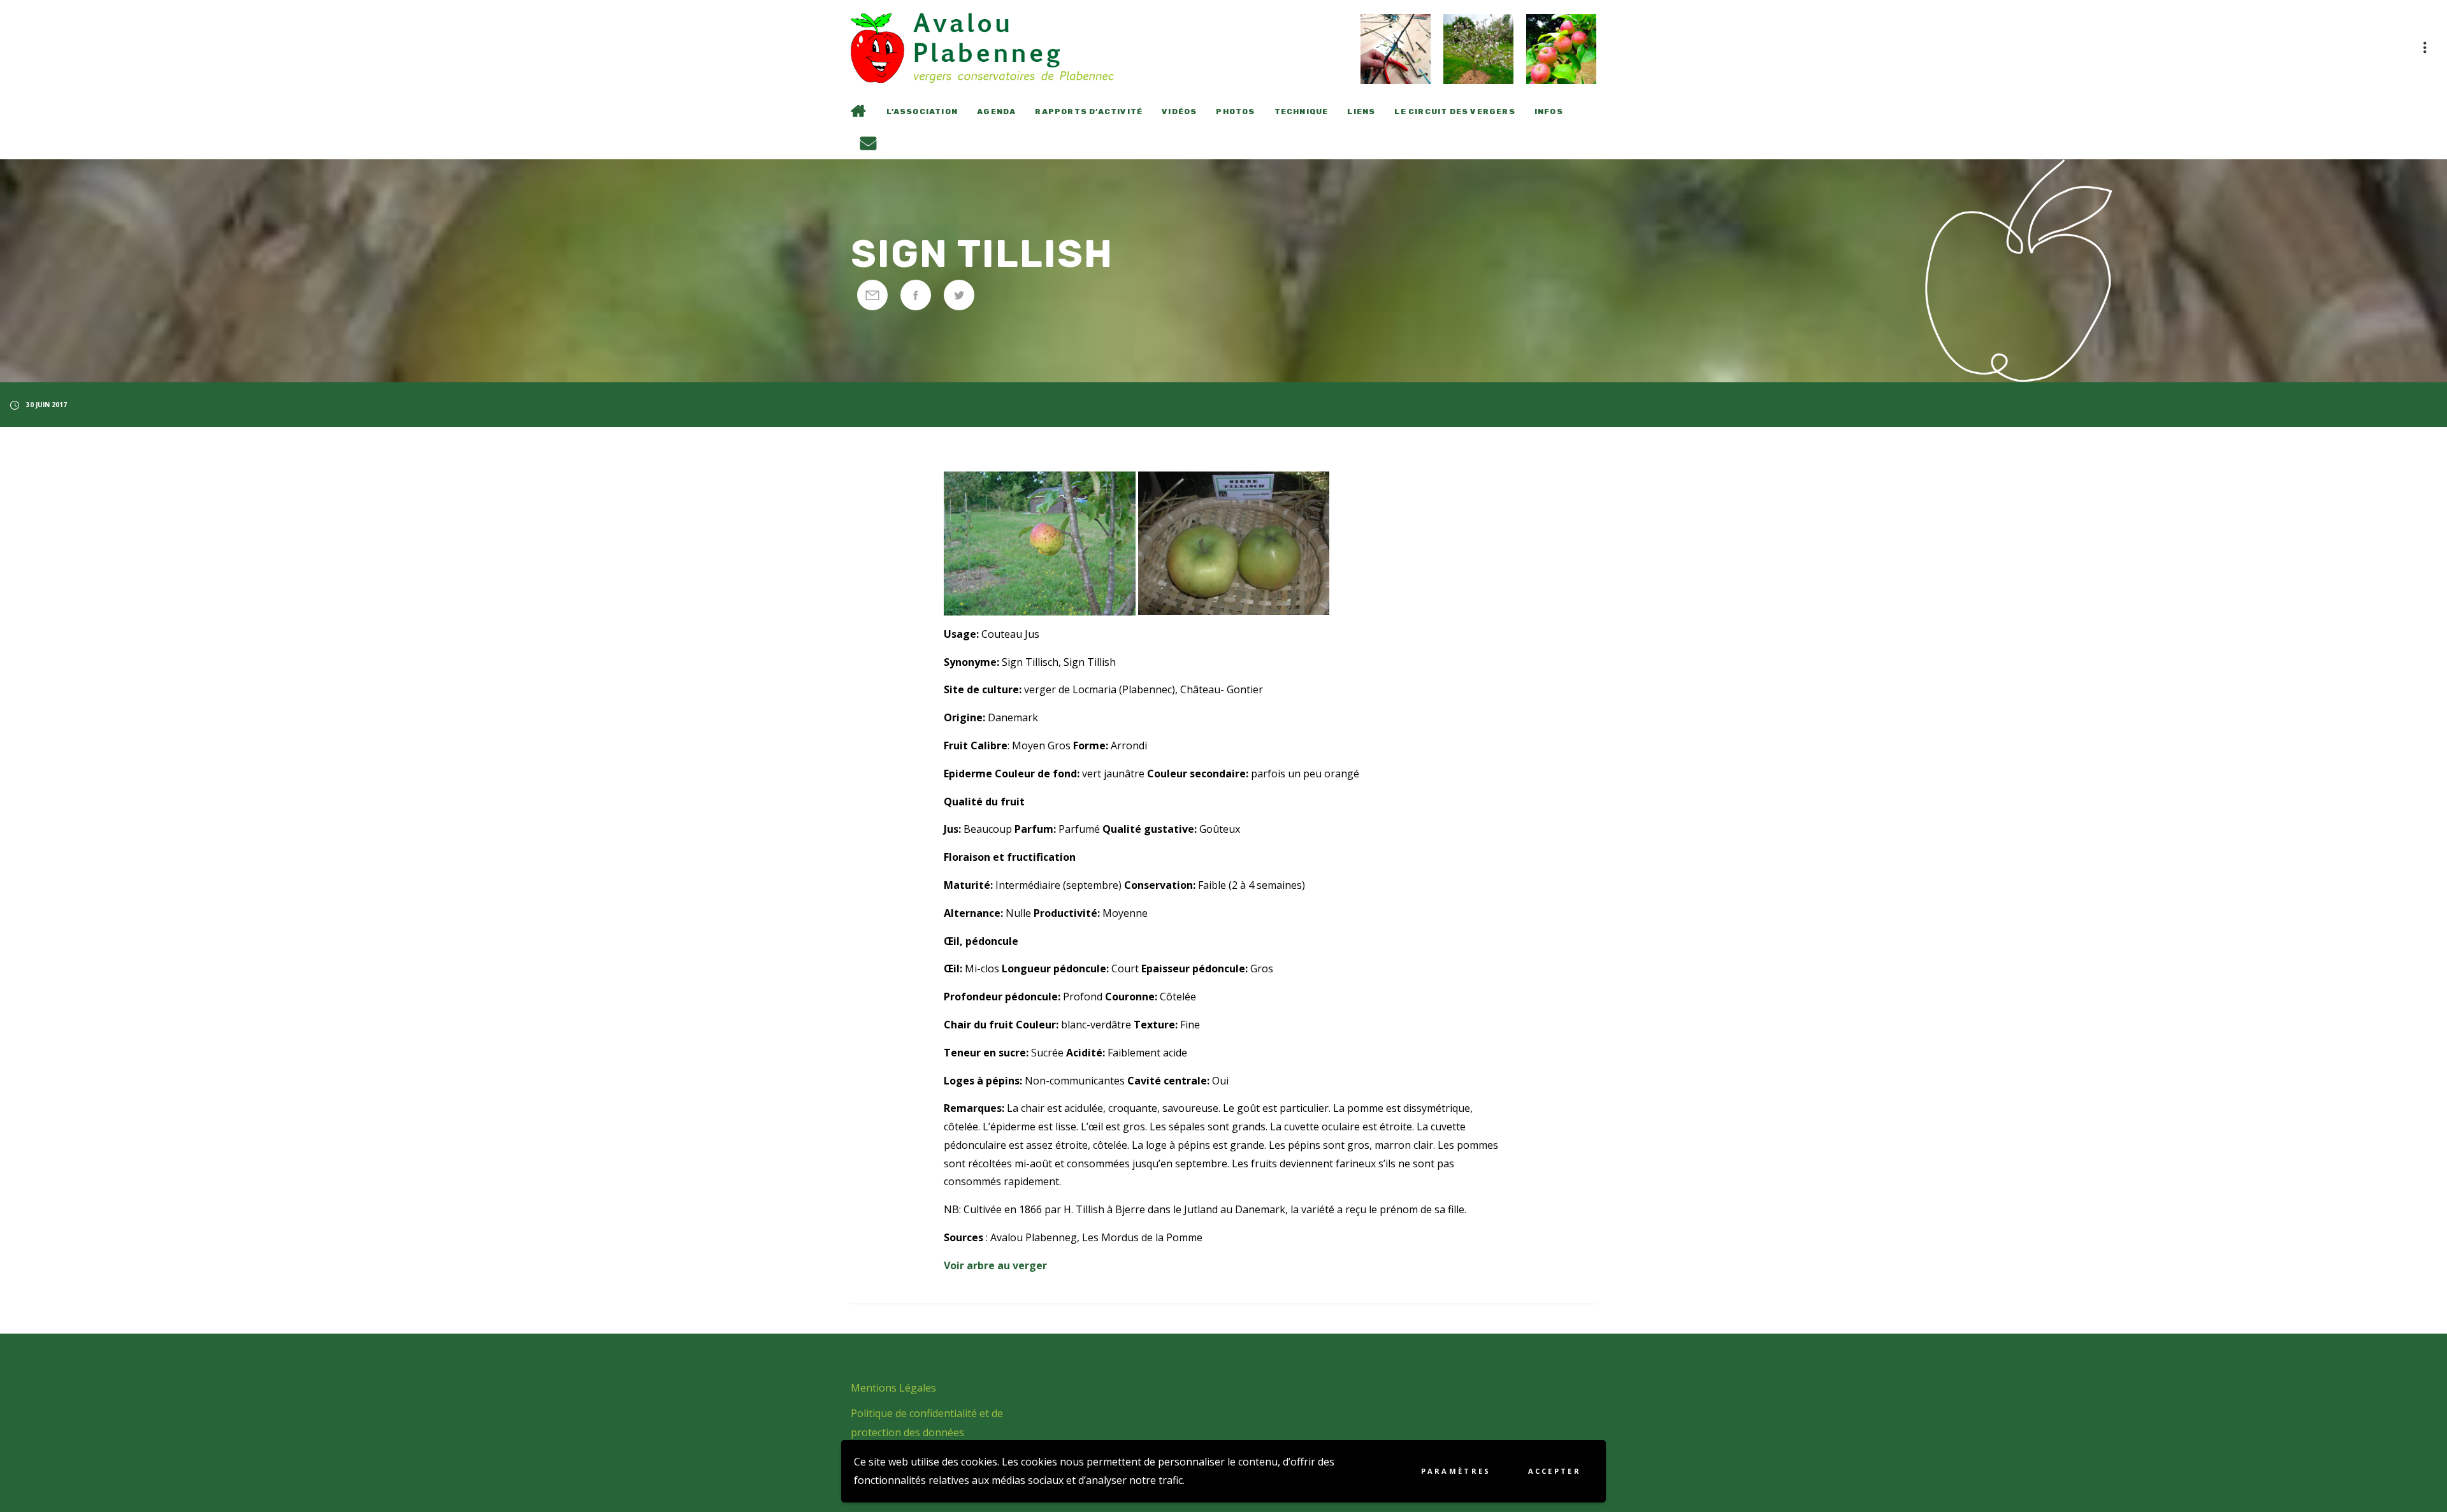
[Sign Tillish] (872, 295)
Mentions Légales (893, 1388)
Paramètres (1456, 1471)
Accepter (1555, 1471)
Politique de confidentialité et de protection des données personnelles (927, 1432)
